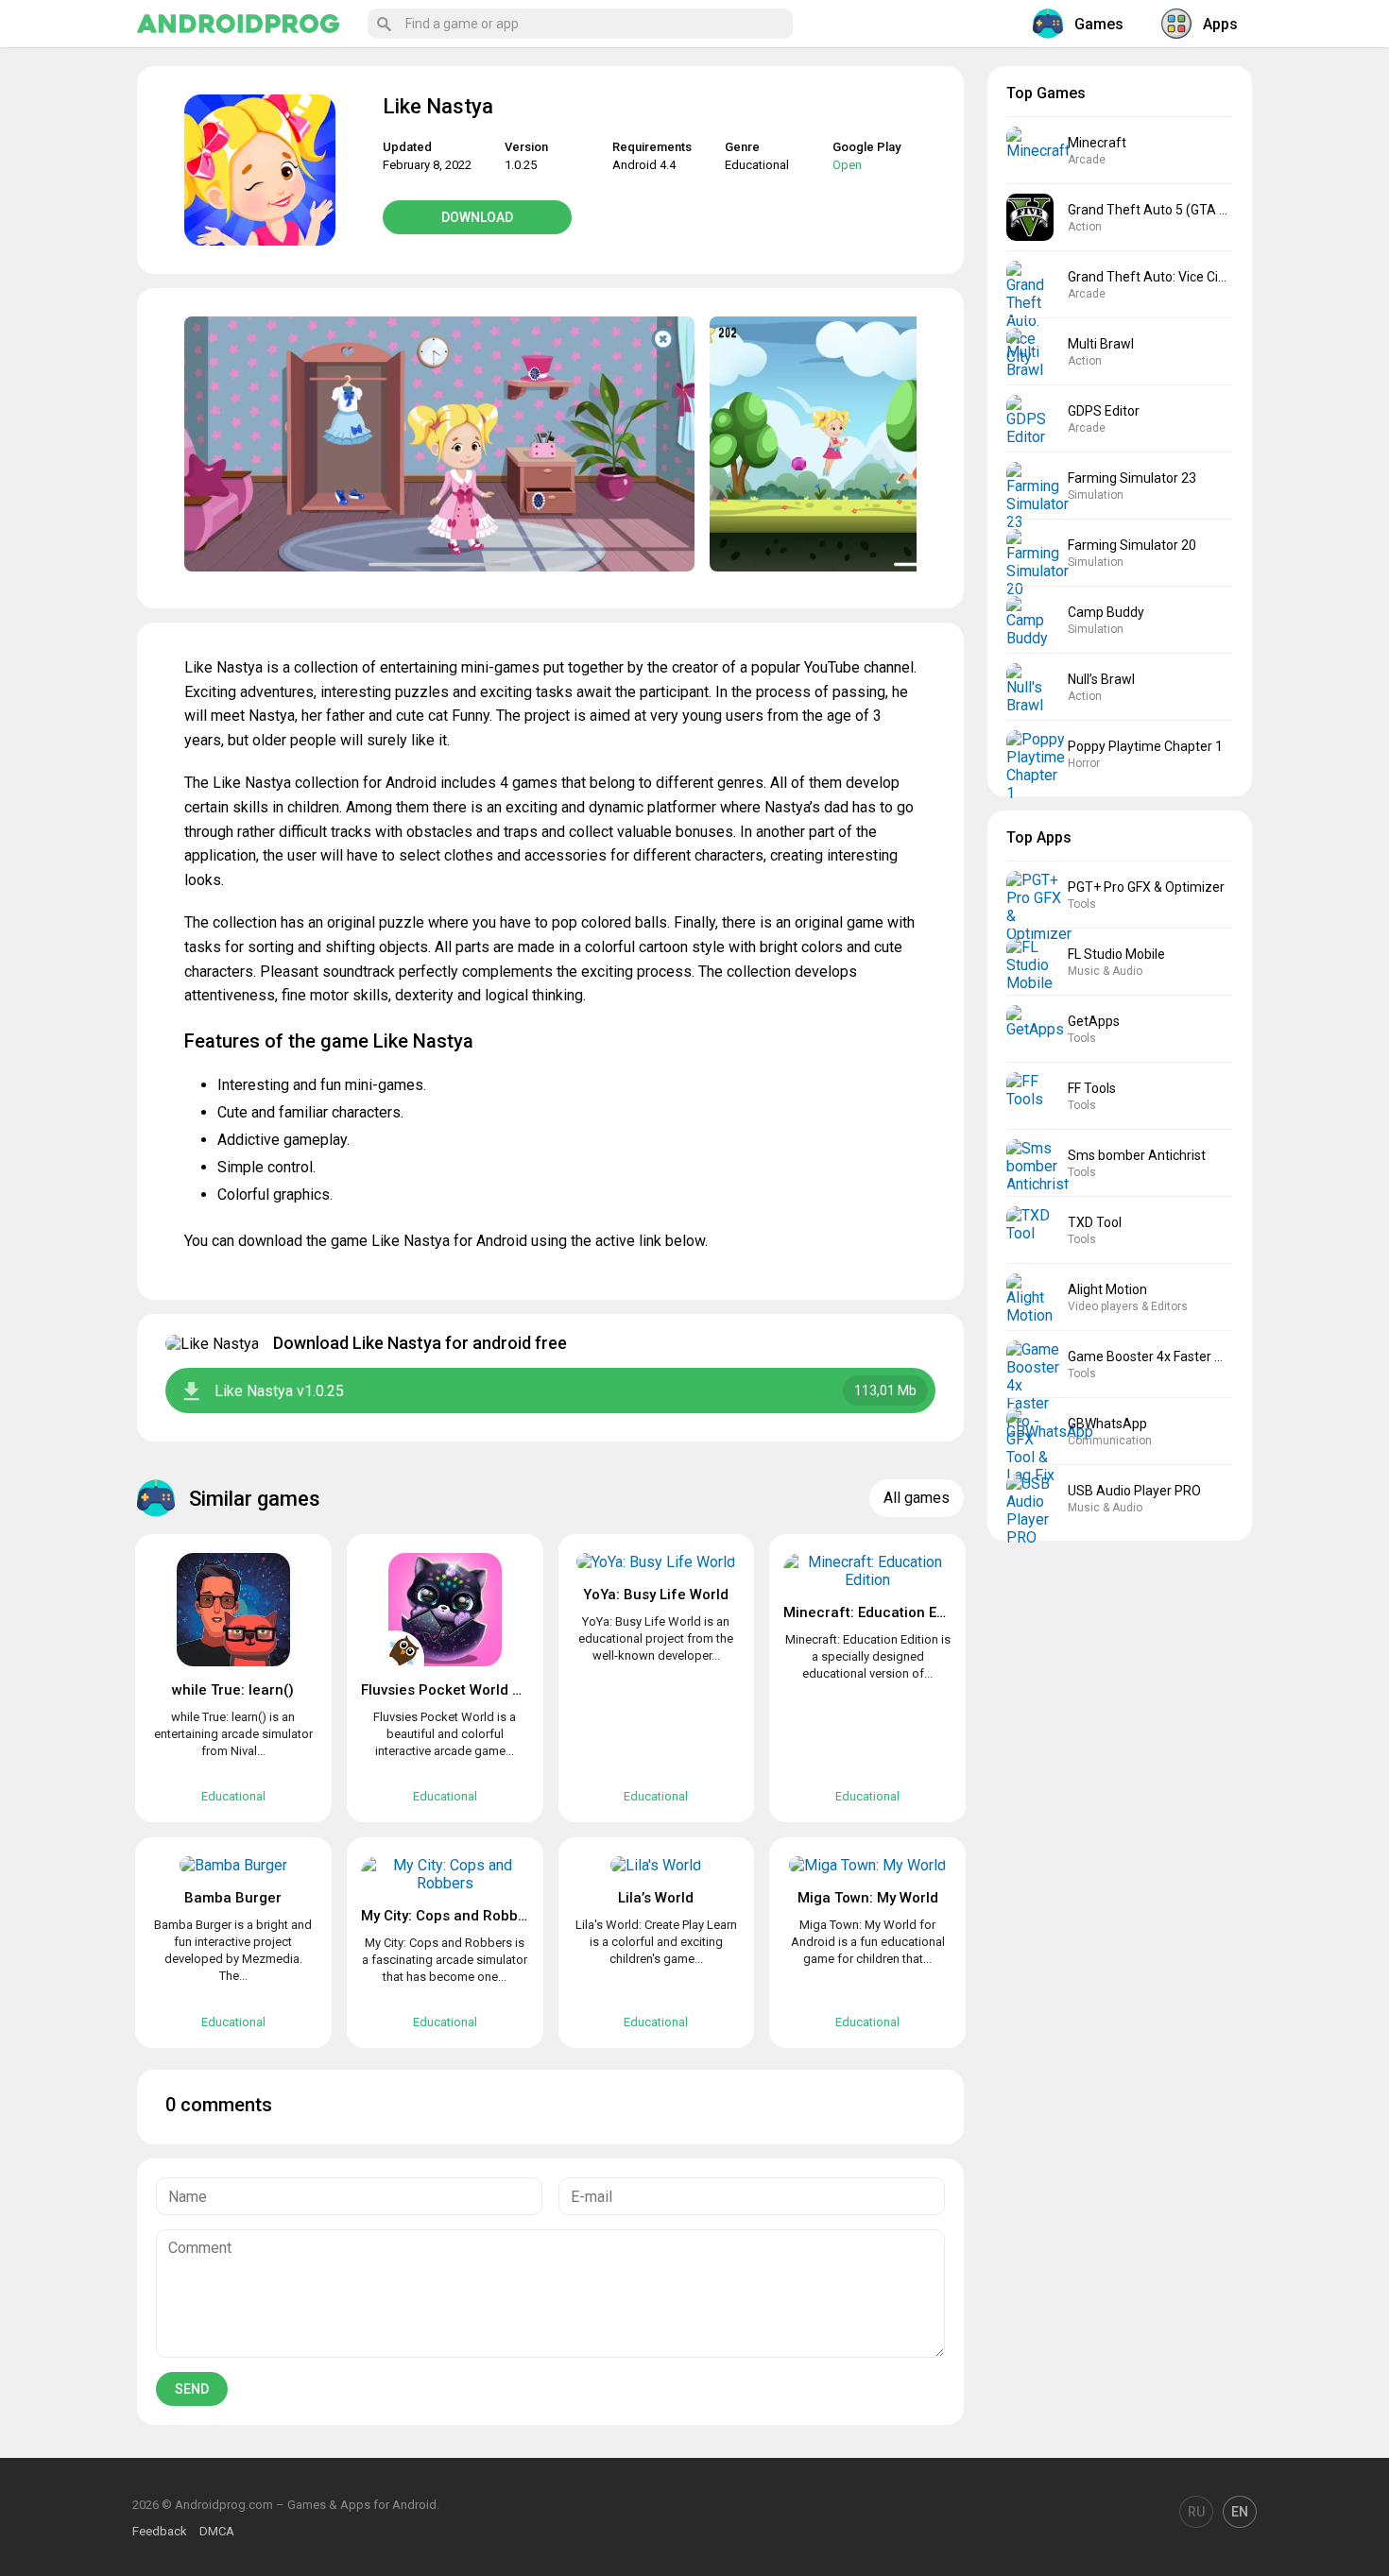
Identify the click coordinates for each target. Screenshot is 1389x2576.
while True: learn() (233, 1690)
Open (847, 165)
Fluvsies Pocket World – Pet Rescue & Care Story (525, 1690)
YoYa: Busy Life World (656, 1595)
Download (477, 217)
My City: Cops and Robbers (450, 1916)
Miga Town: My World (868, 1898)
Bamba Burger (233, 1898)
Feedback (160, 2531)
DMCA (217, 2531)
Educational (757, 165)
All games (917, 1498)
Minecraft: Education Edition (879, 1612)
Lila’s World (656, 1898)
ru (1196, 2512)
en (1240, 2512)
